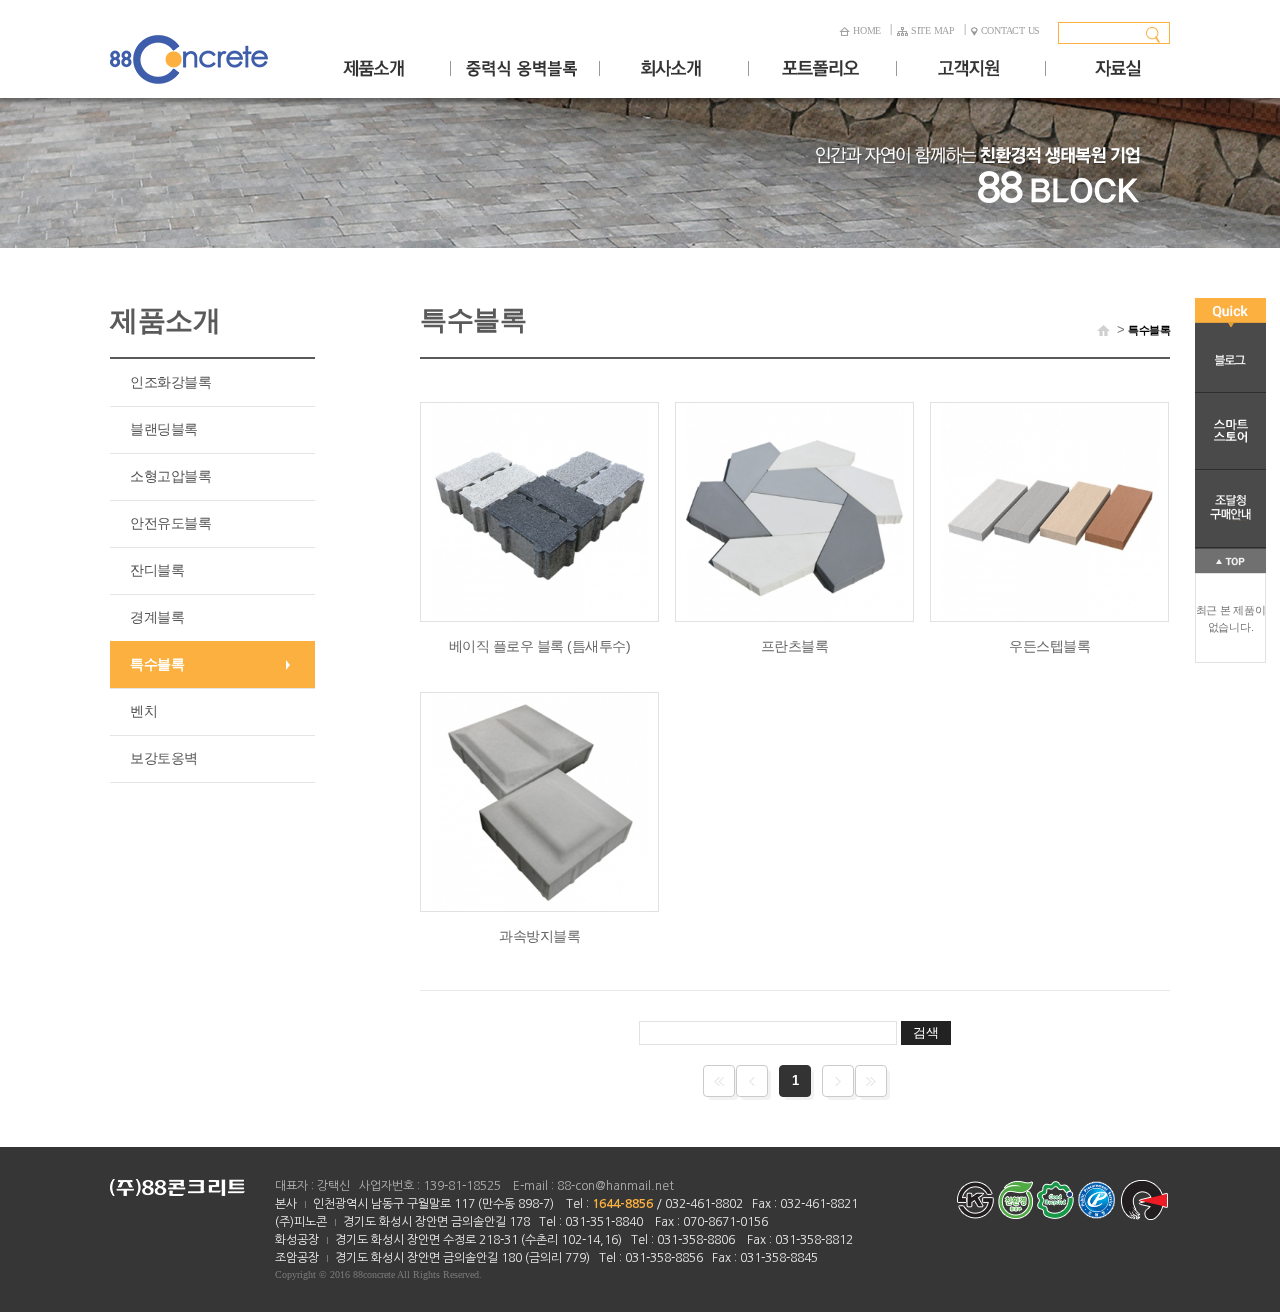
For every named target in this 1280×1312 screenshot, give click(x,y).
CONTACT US (1011, 30)
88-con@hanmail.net (615, 1186)
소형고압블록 (170, 476)
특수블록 (157, 664)
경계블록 (157, 617)
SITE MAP (933, 30)
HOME (867, 30)
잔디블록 (157, 570)
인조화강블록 (170, 382)
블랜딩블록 (164, 429)
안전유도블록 (170, 523)
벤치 (143, 711)
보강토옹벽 (164, 758)
